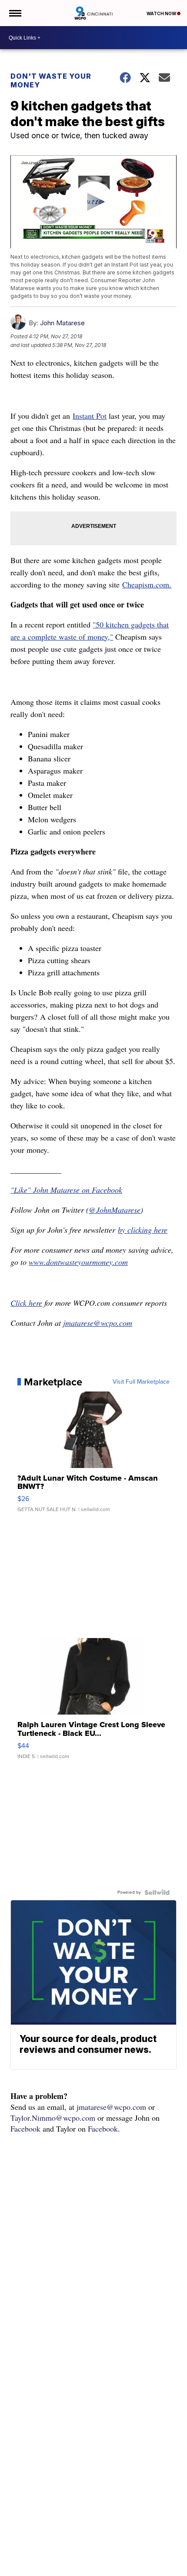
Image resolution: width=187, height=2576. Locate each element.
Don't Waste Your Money (51, 80)
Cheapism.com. (147, 584)
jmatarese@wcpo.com (98, 1323)
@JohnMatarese (115, 1210)
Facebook (25, 2129)
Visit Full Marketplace (141, 1382)
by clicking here (143, 1230)
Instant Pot (90, 416)
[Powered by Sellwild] (157, 1892)
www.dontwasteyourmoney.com (78, 1262)
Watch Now (162, 13)
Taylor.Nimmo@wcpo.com (53, 2118)
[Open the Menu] (15, 13)
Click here (26, 1303)
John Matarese (62, 323)
